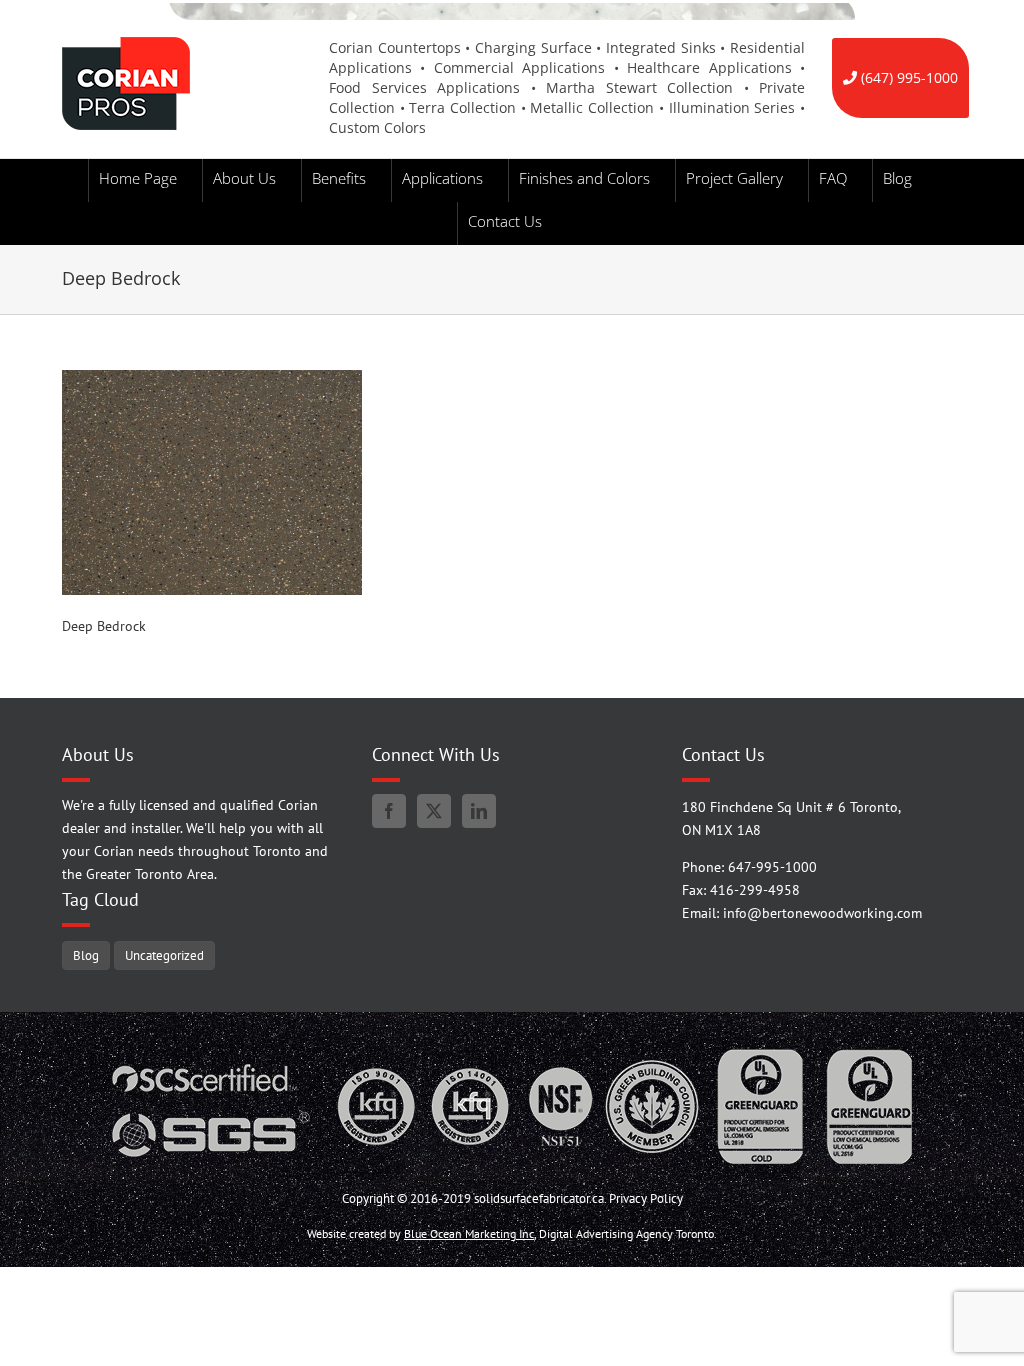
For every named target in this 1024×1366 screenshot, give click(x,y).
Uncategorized (164, 955)
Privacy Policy (646, 1198)
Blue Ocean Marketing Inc (469, 1233)
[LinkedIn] (479, 811)
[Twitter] (434, 811)
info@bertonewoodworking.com (822, 913)
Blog (86, 955)
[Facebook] (389, 811)
